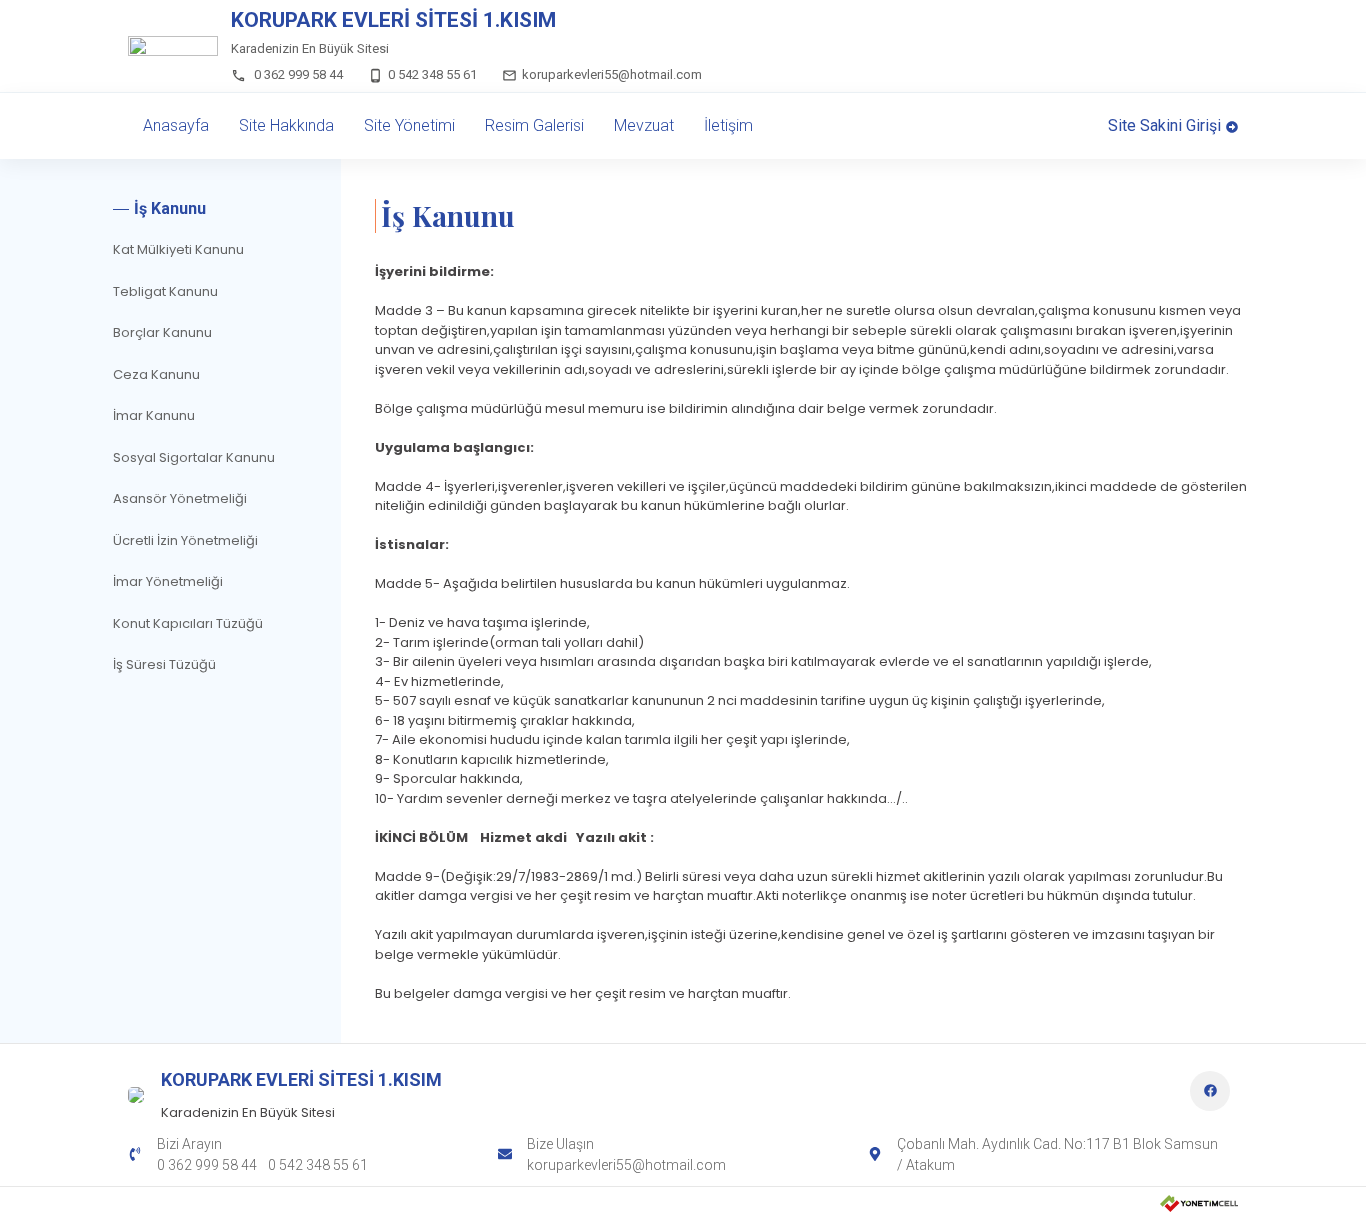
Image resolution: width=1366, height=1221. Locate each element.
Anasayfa (176, 125)
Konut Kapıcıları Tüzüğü (188, 623)
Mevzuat (644, 125)
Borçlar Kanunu (162, 332)
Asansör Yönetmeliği (180, 498)
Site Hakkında (286, 125)
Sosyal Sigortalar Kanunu (194, 457)
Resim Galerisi (534, 125)
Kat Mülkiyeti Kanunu (178, 249)
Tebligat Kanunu (165, 291)
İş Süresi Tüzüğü (164, 664)
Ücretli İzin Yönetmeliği (185, 540)
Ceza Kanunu (156, 374)
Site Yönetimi (409, 125)
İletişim (728, 125)
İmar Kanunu (154, 415)
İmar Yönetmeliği (168, 581)
